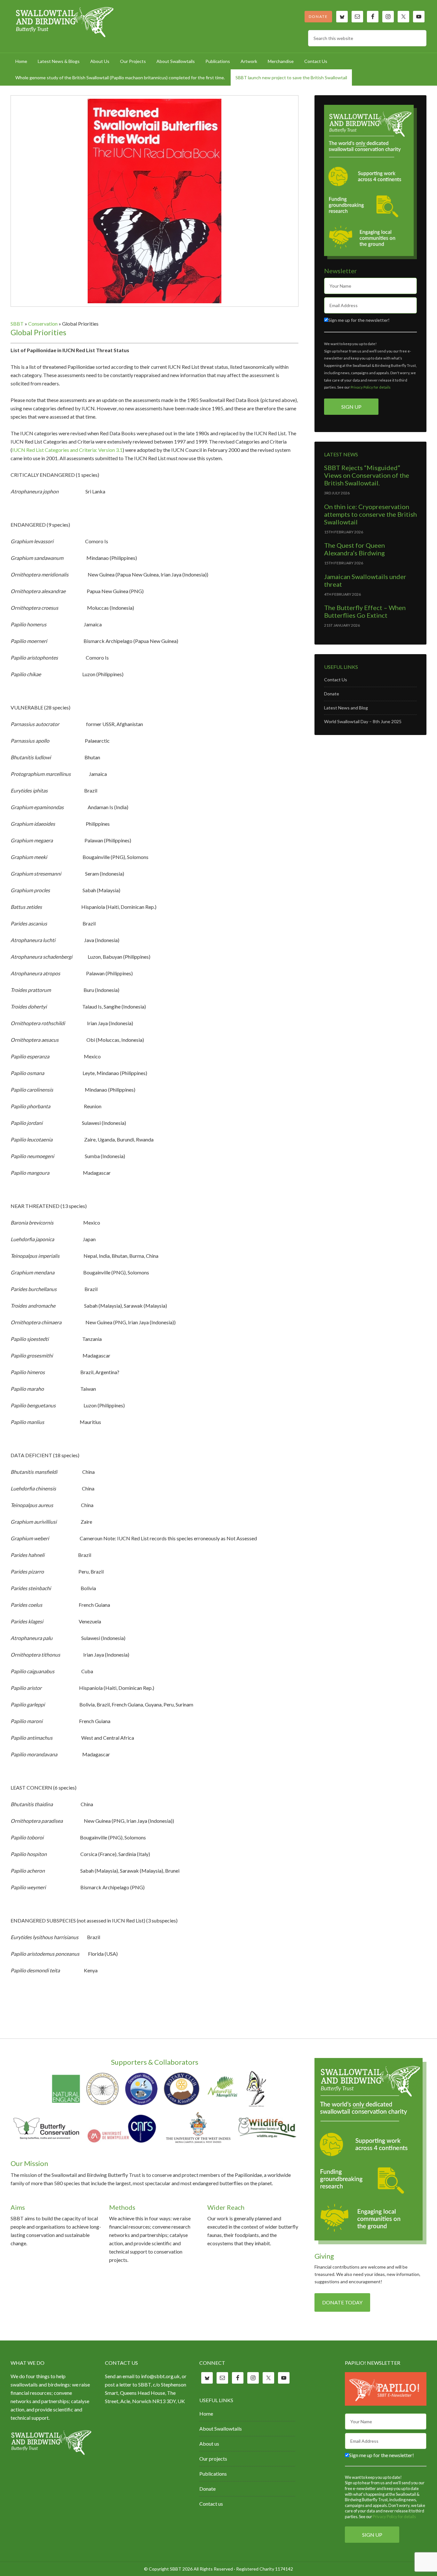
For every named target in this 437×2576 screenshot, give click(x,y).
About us (209, 2444)
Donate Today (342, 2302)
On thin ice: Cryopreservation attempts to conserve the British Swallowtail (370, 514)
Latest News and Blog (346, 708)
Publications (213, 2474)
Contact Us (336, 680)
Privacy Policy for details (371, 387)
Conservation (43, 324)
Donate (318, 16)
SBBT (65, 22)
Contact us (211, 2504)
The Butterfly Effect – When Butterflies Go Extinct (365, 611)
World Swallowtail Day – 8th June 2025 (363, 721)
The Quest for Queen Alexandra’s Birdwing (354, 549)
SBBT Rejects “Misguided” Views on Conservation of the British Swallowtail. (367, 475)
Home (206, 2414)
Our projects (213, 2459)
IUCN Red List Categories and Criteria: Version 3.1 (67, 450)
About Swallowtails (221, 2429)
